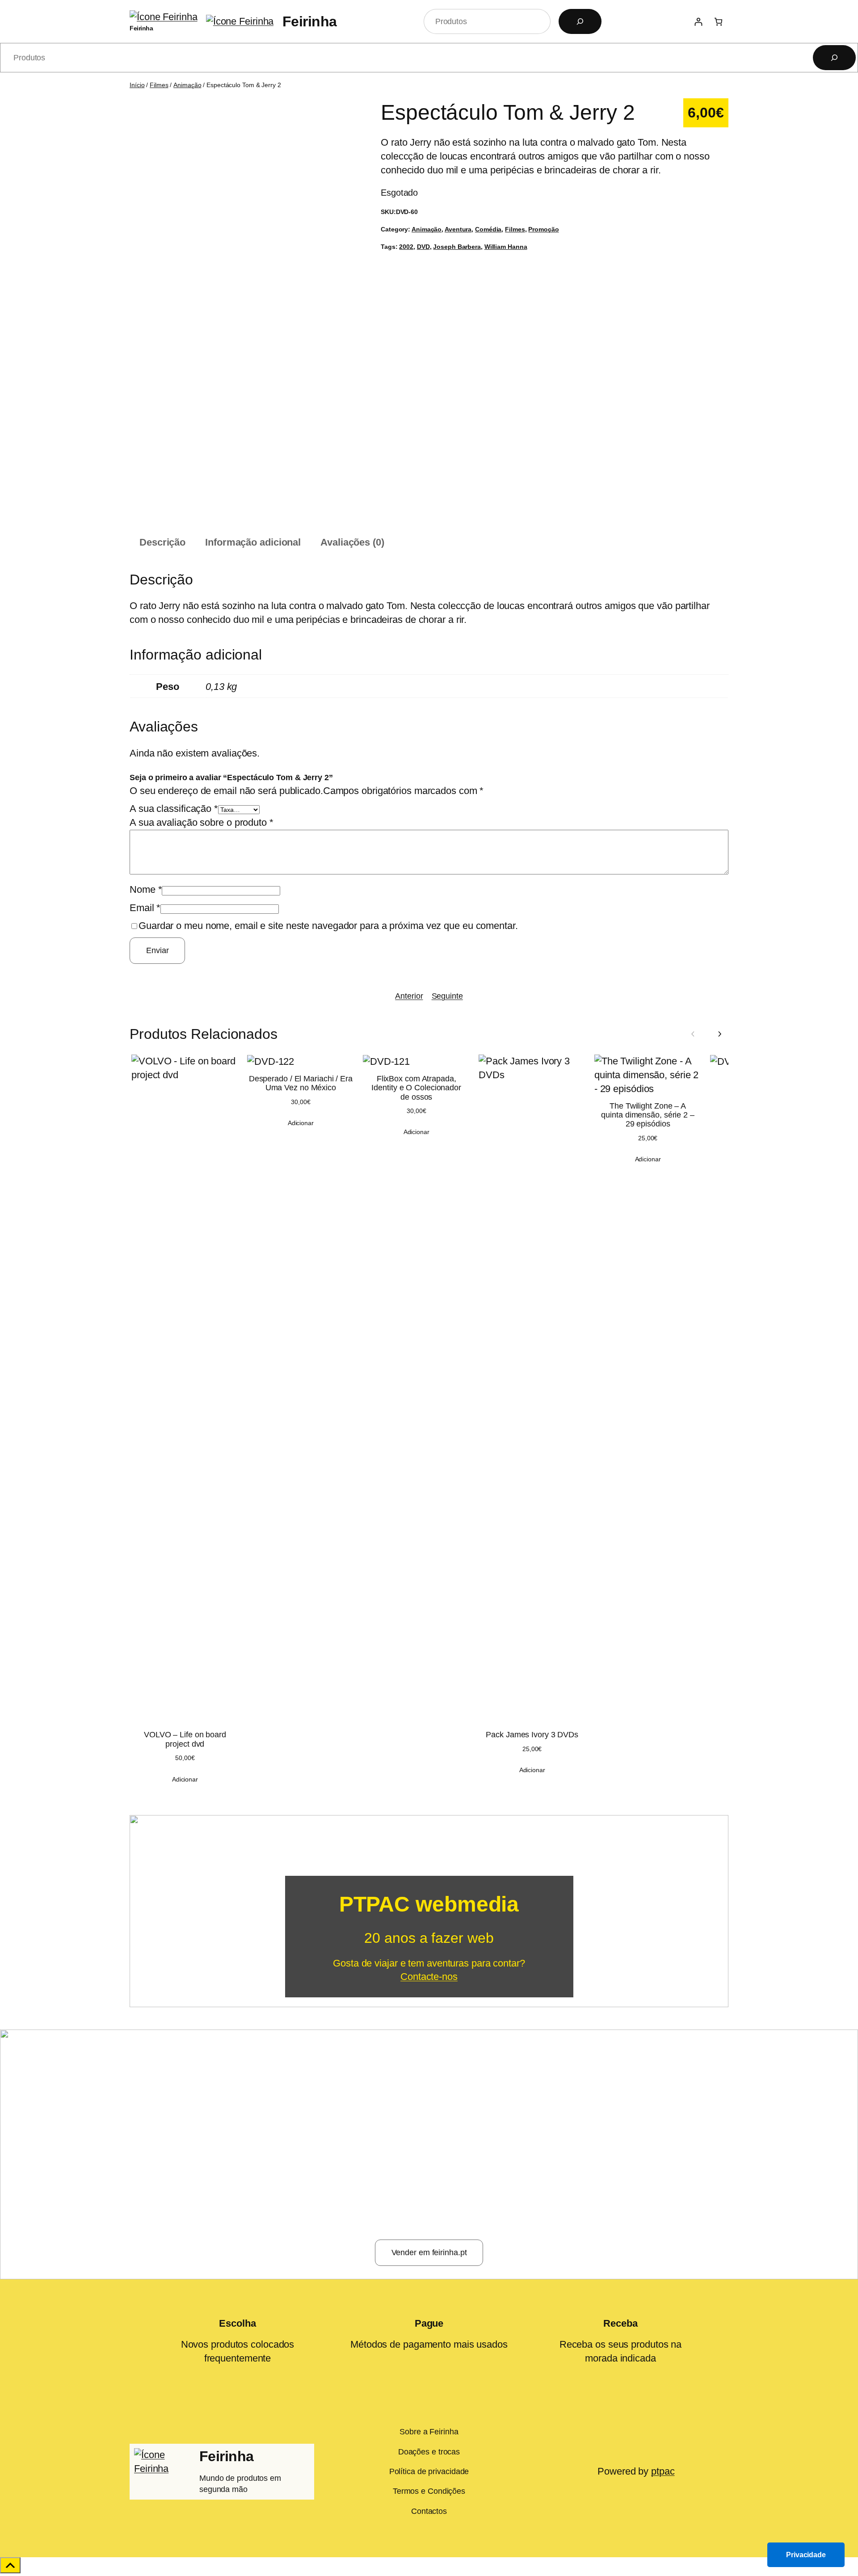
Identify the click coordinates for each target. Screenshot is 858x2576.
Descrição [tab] (162, 542)
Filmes (159, 85)
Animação (187, 85)
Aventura (458, 229)
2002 (406, 247)
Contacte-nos (429, 1977)
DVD (423, 247)
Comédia (488, 229)
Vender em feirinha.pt (429, 2252)
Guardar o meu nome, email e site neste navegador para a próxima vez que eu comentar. (328, 926)
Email (145, 908)
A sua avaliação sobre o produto (202, 822)
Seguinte (447, 996)
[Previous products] (693, 1034)
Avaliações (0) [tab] (352, 542)
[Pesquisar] (580, 21)
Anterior (409, 996)
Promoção (543, 229)
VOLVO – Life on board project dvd (185, 1739)
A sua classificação (174, 809)
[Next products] (719, 1034)
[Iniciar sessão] (698, 22)
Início (137, 85)
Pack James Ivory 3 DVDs (532, 1735)
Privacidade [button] (806, 2555)
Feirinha (141, 28)
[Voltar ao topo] (10, 2565)
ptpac (663, 2471)
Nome (146, 889)
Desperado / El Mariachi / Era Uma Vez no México (301, 1083)
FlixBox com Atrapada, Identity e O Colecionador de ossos (416, 1088)
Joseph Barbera (457, 247)
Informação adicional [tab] (253, 542)
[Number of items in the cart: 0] (718, 22)
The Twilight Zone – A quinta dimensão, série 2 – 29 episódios (648, 1115)
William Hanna (506, 247)
